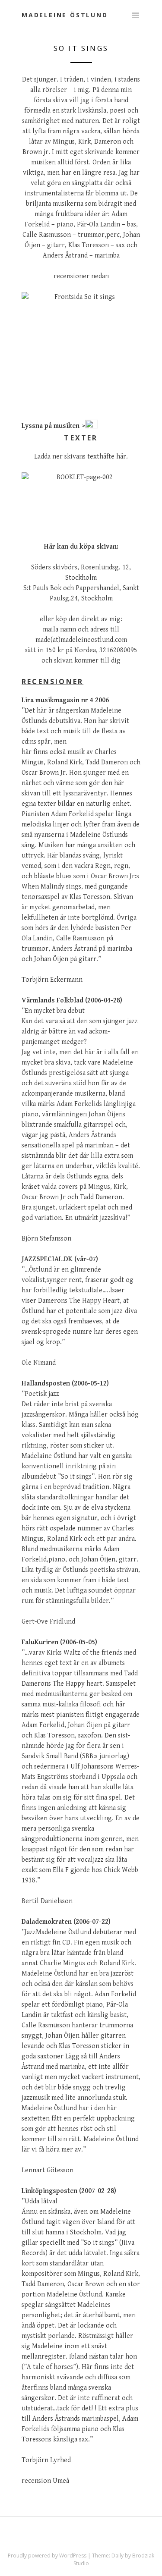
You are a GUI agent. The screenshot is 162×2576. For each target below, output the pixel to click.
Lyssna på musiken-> (53, 426)
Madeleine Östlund (65, 15)
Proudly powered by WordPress (47, 2556)
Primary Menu (135, 16)
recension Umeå (45, 2481)
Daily (118, 2556)
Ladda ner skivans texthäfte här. (81, 457)
